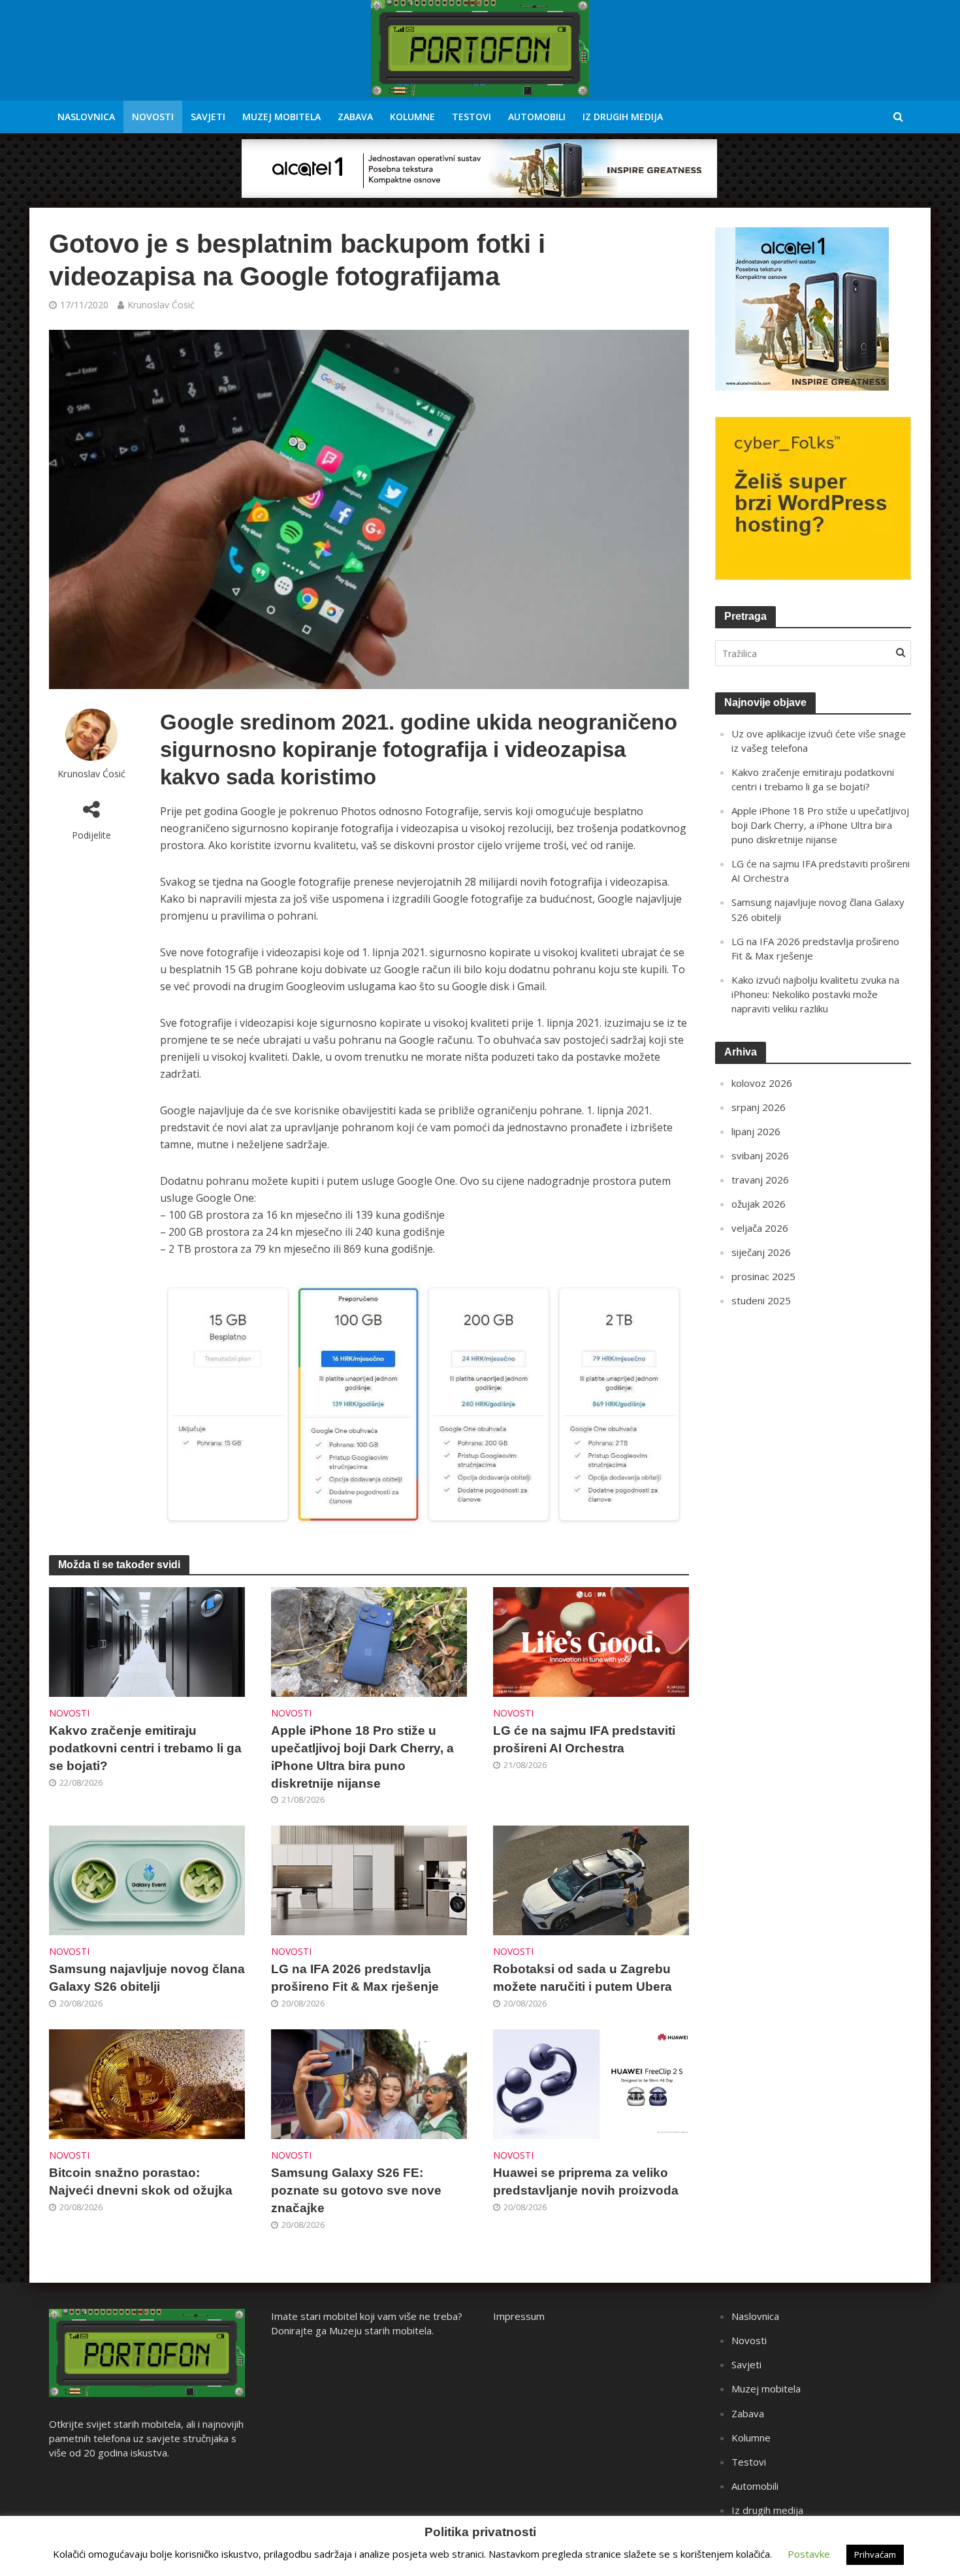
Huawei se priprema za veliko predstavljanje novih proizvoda (586, 2182)
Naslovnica (86, 117)
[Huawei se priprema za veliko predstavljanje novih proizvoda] (591, 2084)
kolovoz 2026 (762, 1083)
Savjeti (208, 117)
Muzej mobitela (281, 117)
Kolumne (412, 117)
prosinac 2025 (763, 1276)
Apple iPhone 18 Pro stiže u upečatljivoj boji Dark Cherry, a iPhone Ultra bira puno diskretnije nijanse (362, 1757)
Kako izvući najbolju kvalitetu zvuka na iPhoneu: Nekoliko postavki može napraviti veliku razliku (815, 994)
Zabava (355, 117)
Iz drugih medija (623, 117)
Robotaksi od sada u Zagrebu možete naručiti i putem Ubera (583, 1978)
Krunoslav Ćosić (161, 305)
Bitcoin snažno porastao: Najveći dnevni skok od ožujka (141, 2182)
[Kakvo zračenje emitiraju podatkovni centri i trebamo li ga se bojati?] (147, 1641)
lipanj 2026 (756, 1131)
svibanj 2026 (760, 1155)
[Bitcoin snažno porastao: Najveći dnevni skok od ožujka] (147, 2084)
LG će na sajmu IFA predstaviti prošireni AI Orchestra (584, 1739)
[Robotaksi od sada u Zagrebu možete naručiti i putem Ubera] (591, 1880)
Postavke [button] (809, 2554)
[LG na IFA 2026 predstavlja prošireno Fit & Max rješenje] (369, 1880)
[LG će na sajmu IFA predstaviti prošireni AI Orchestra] (591, 1641)
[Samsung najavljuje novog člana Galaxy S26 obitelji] (147, 1880)
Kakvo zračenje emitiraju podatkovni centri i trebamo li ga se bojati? (145, 1748)
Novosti (153, 117)
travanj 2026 (760, 1180)
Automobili (537, 117)
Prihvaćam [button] (875, 2554)
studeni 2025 (761, 1300)
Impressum (519, 2316)
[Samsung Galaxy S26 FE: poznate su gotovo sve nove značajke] (369, 2084)
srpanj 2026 (759, 1107)
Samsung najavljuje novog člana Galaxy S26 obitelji (147, 1978)
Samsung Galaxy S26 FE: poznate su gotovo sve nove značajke (356, 2190)
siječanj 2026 (761, 1252)
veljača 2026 (760, 1228)
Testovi (472, 117)
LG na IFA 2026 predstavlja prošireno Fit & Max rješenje (355, 1978)
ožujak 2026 (759, 1204)
